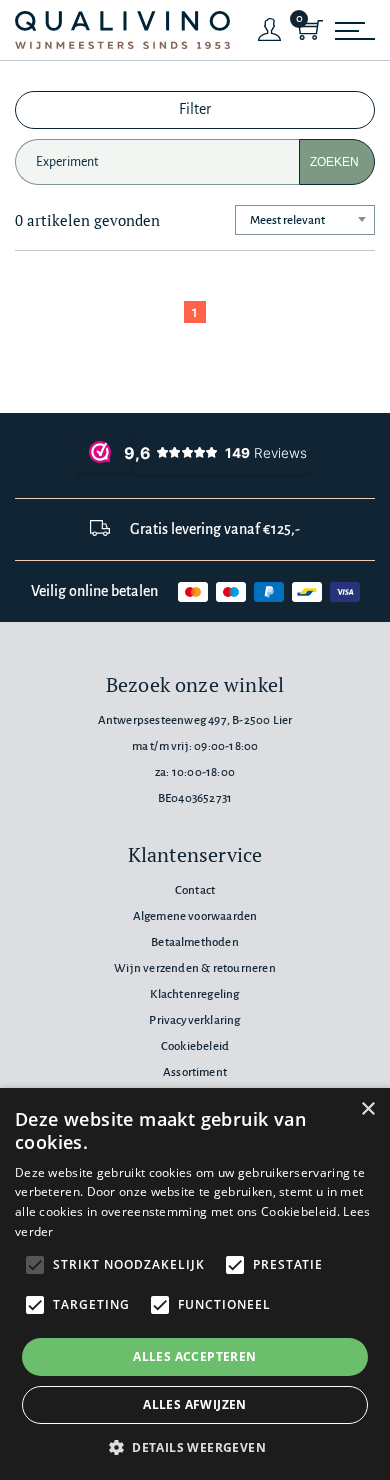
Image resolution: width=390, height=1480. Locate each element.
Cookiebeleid (195, 1046)
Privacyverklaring (194, 1020)
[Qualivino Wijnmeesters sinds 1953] (122, 30)
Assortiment (195, 1072)
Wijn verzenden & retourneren (194, 968)
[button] (195, 1447)
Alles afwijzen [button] (195, 1404)
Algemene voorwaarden (195, 916)
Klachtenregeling (194, 994)
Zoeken (334, 162)
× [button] (367, 1109)
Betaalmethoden (195, 942)
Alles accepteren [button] (194, 1356)
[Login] (270, 30)
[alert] (195, 1284)
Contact (195, 890)
